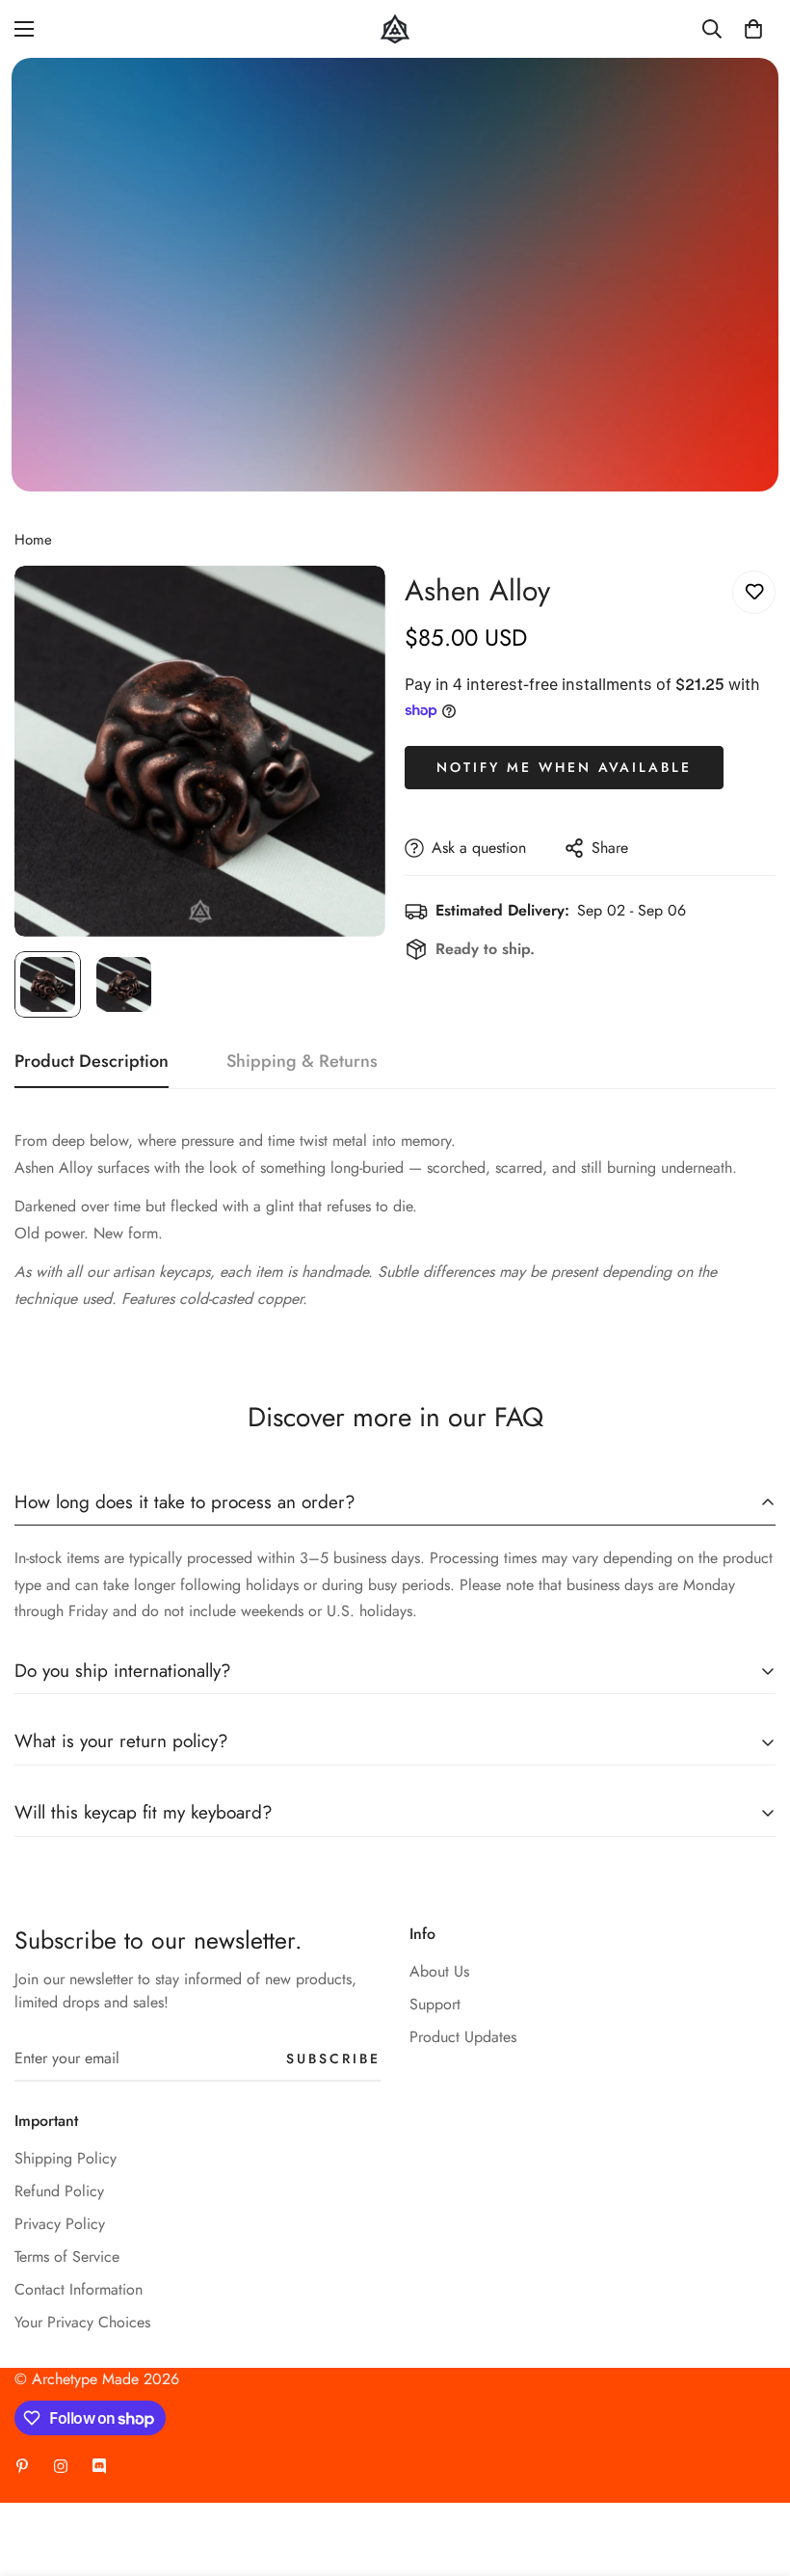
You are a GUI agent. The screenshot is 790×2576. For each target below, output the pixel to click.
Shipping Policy (66, 2158)
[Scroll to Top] (752, 2471)
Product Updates (463, 2037)
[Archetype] (395, 29)
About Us (439, 1971)
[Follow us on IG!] (61, 2466)
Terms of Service (67, 2257)
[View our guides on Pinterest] (22, 2466)
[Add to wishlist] (754, 592)
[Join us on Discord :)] (99, 2466)
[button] (753, 29)
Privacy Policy (60, 2224)
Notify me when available (564, 767)
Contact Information (79, 2289)
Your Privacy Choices (82, 2322)
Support (435, 2004)
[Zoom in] (344, 607)
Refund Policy (59, 2191)
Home (33, 540)
